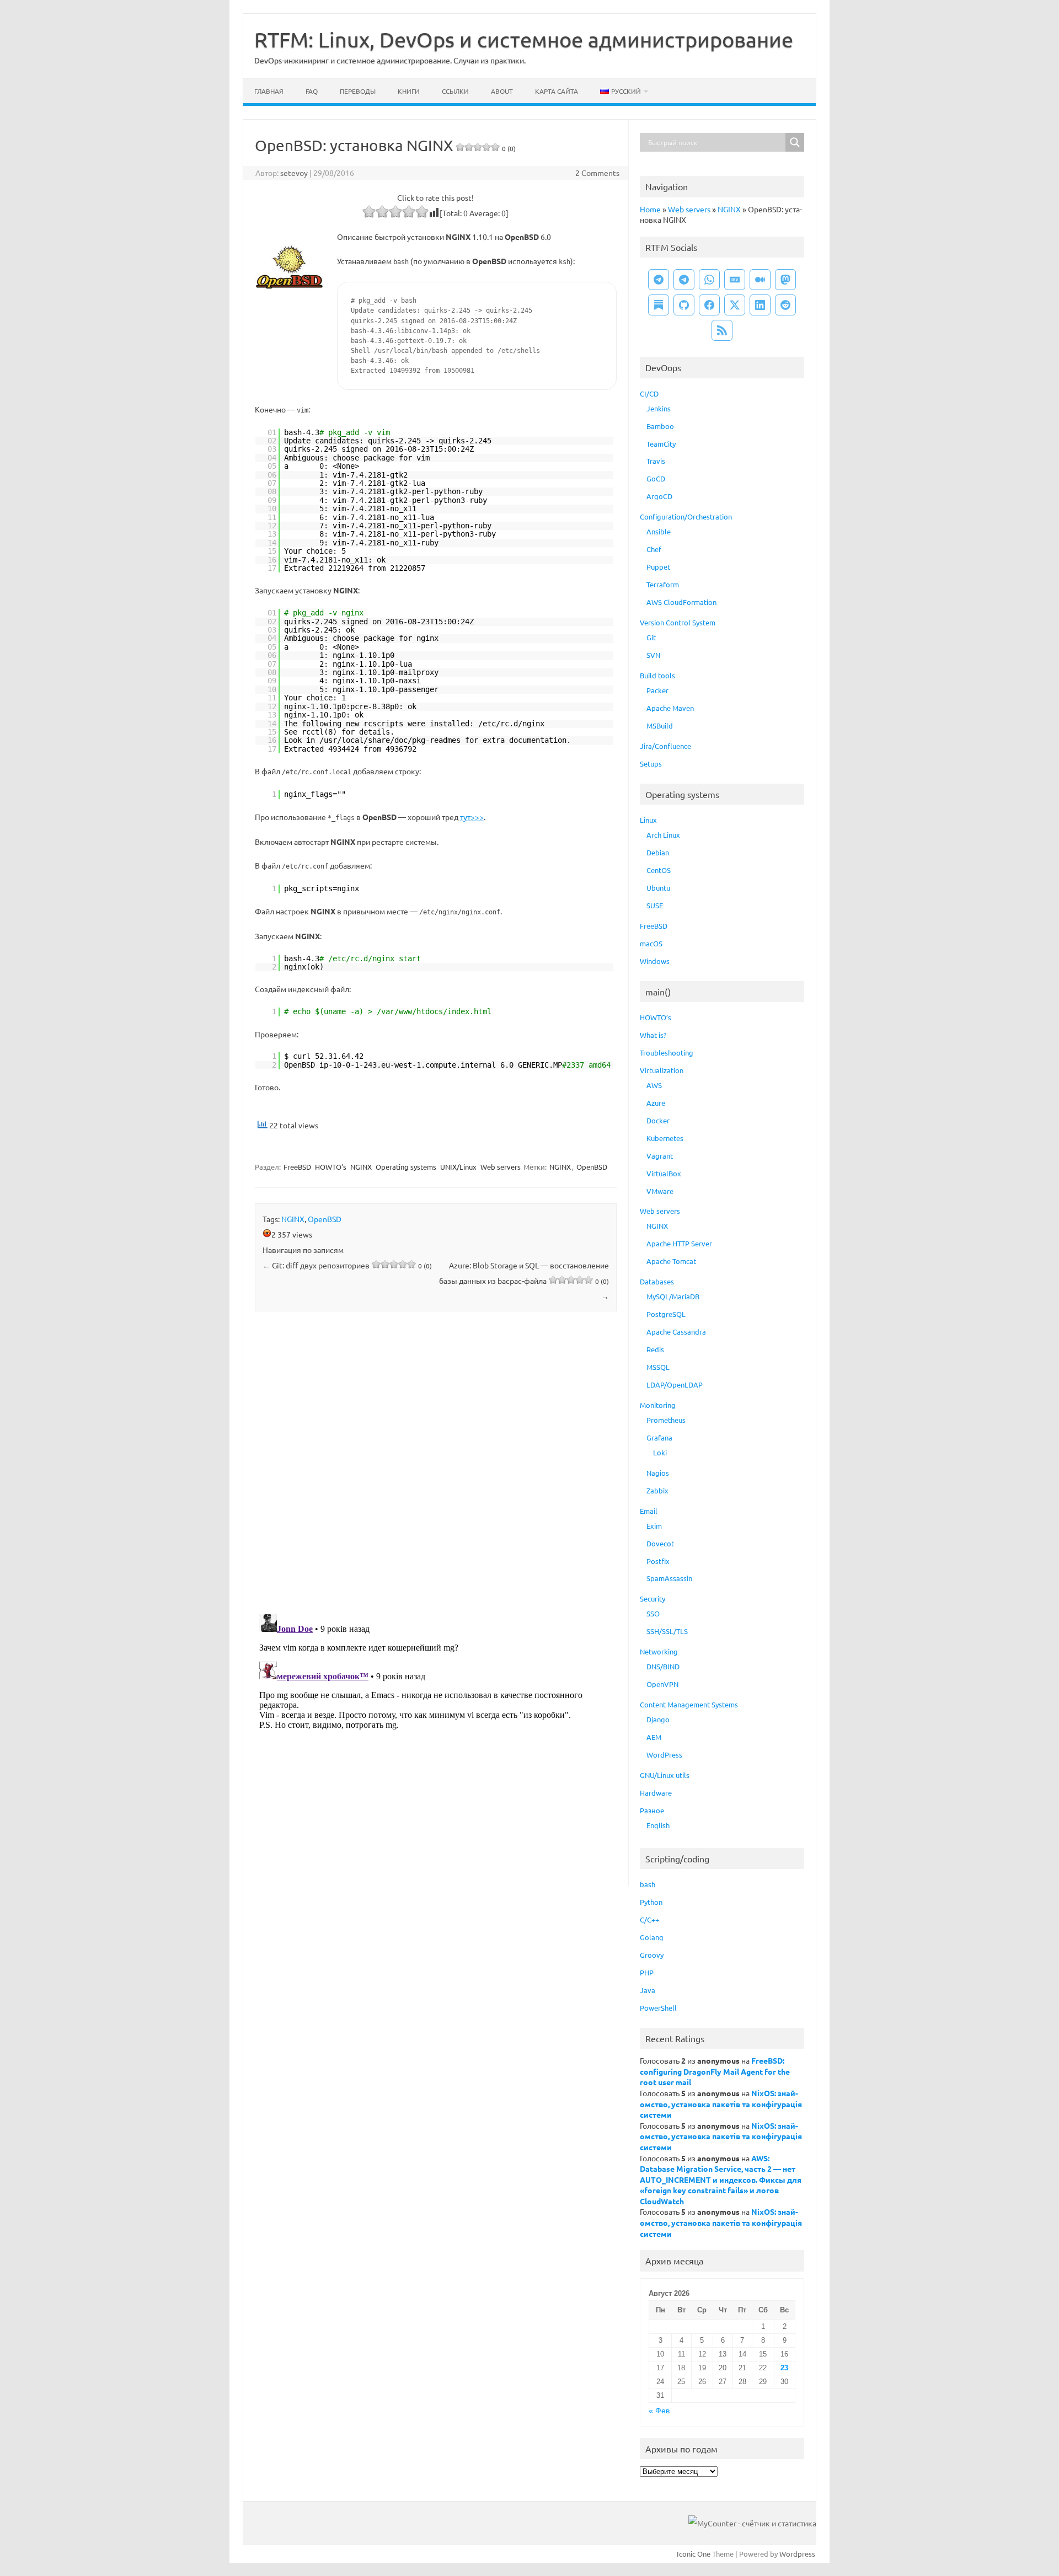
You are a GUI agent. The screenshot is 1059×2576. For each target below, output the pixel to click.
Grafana (659, 1437)
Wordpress (797, 2554)
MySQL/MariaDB (673, 1296)
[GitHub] (684, 305)
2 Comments (597, 173)
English (658, 1825)
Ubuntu (658, 888)
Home (650, 209)
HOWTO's (331, 1167)
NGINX (361, 1167)
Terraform (663, 584)
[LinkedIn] (760, 305)
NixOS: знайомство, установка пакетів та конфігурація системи (721, 2104)
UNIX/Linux (458, 1167)
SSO (653, 1613)
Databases (657, 1281)
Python (651, 1902)
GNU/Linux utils (665, 1775)
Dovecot (660, 1543)
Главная (269, 91)
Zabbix (657, 1490)
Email (649, 1511)
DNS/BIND (663, 1666)
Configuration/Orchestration (686, 516)
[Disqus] (436, 1465)
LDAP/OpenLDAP (675, 1385)
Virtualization (662, 1070)
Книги (409, 91)
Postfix (658, 1561)
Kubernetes (665, 1138)
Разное (652, 1810)
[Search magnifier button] (795, 142)
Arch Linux (663, 835)
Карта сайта (557, 91)
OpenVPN (662, 1684)
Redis (655, 1349)
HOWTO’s (656, 1017)
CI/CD (649, 393)
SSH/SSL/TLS (667, 1631)
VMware (660, 1191)
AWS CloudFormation (681, 602)
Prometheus (666, 1420)
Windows (655, 961)
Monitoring (658, 1405)
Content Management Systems (689, 1704)
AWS (654, 1085)
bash (648, 1884)
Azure (656, 1103)
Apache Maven (670, 708)
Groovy (652, 1955)
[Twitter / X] (735, 305)
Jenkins (659, 408)
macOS (651, 943)
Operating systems (406, 1167)
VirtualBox (664, 1173)
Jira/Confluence (665, 746)
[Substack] (659, 305)
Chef (654, 549)
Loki (660, 1452)
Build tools (657, 675)
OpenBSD (592, 1167)
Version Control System (678, 622)
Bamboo (660, 426)
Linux (648, 820)
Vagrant (660, 1156)
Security (652, 1598)
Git (651, 637)
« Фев (659, 2411)
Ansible (659, 531)
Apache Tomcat (671, 1261)
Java (648, 1990)
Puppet (658, 567)
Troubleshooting (667, 1053)
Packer (657, 690)
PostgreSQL (666, 1314)
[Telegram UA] (659, 280)
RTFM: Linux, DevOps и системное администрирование (524, 39)
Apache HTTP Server (679, 1243)
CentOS (659, 870)
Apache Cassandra (676, 1332)
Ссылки (455, 91)
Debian (658, 852)
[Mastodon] (785, 280)
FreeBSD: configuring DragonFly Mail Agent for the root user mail (715, 2071)
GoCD (656, 478)
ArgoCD (659, 496)
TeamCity (661, 444)
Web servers (501, 1167)
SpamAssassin (669, 1578)
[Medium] (760, 280)
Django (658, 1719)
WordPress (664, 1755)
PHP (647, 1972)
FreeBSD (297, 1167)
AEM (654, 1737)
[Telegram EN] (684, 280)
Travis (656, 461)
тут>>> (472, 817)
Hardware (656, 1793)
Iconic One (694, 2554)
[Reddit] (785, 305)
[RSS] (722, 330)
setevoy (294, 173)
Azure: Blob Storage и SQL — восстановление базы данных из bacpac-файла (524, 1281)
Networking (659, 1651)
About (502, 91)
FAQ (312, 91)
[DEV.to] (735, 280)
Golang (652, 1937)
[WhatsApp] (709, 280)
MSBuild (660, 725)
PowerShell (658, 2008)
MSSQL (658, 1367)
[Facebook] (709, 305)
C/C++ (649, 1919)
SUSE (655, 905)
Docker (658, 1120)
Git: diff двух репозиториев (347, 1265)
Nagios (658, 1473)
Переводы (358, 91)
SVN (653, 655)
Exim (654, 1526)
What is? (653, 1035)
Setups (651, 764)
